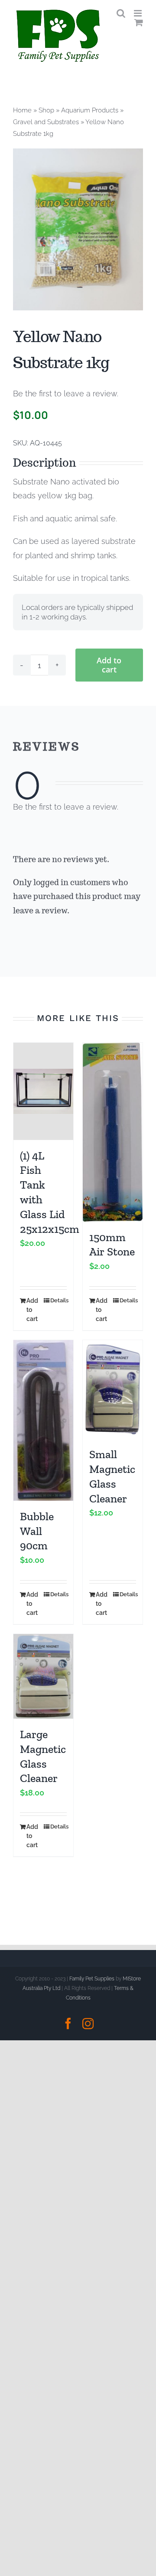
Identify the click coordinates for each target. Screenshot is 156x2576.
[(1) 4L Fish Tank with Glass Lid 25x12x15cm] (43, 1091)
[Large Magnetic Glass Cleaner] (43, 1676)
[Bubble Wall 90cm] (43, 1420)
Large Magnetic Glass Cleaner (43, 1756)
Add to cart (109, 665)
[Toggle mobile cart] (139, 22)
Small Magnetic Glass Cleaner (112, 1476)
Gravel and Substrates (46, 122)
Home (22, 110)
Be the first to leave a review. (66, 394)
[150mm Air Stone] (113, 1132)
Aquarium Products (90, 110)
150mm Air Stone (112, 1245)
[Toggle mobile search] (121, 13)
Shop (46, 110)
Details (58, 1300)
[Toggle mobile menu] (138, 13)
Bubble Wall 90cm (37, 1531)
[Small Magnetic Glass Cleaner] (113, 1390)
